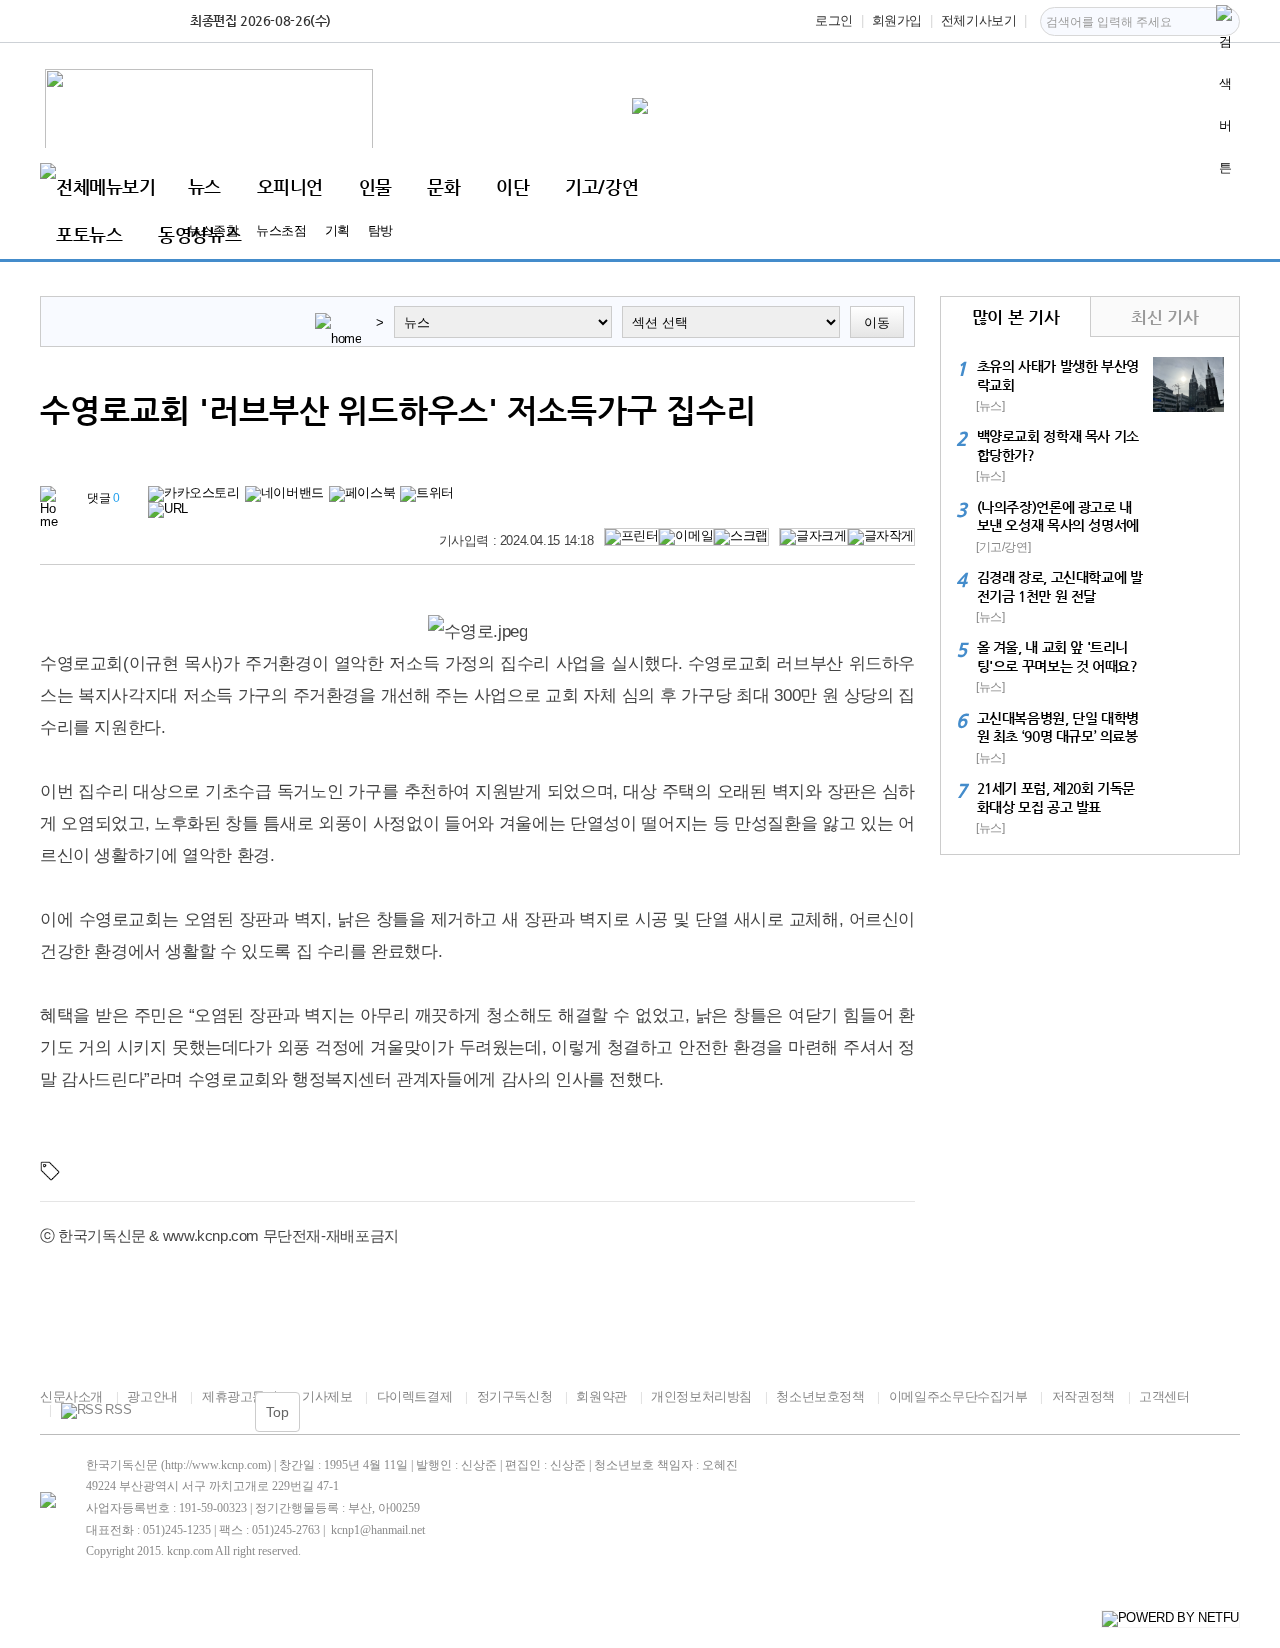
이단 (512, 186)
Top (277, 1412)
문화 (443, 186)
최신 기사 (1164, 317)
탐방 (380, 230)
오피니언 (290, 186)
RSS (118, 1410)
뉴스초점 (281, 230)
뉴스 (204, 186)
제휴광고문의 (239, 1396)
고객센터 (1164, 1396)
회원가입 (897, 20)
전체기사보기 (979, 20)
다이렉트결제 (414, 1396)
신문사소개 (71, 1396)
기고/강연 (601, 186)
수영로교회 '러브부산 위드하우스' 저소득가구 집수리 (398, 410)
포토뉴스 (89, 234)
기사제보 (327, 1396)
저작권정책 (1083, 1396)
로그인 (834, 20)
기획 (337, 230)
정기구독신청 (514, 1396)
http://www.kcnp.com (216, 1465)
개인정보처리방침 (701, 1396)
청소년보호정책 (820, 1396)
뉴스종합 (213, 230)
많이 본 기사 (1015, 317)
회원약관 (601, 1396)
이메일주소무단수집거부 (958, 1396)
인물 (375, 186)
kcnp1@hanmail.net (378, 1530)
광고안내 (152, 1396)
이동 (877, 322)
